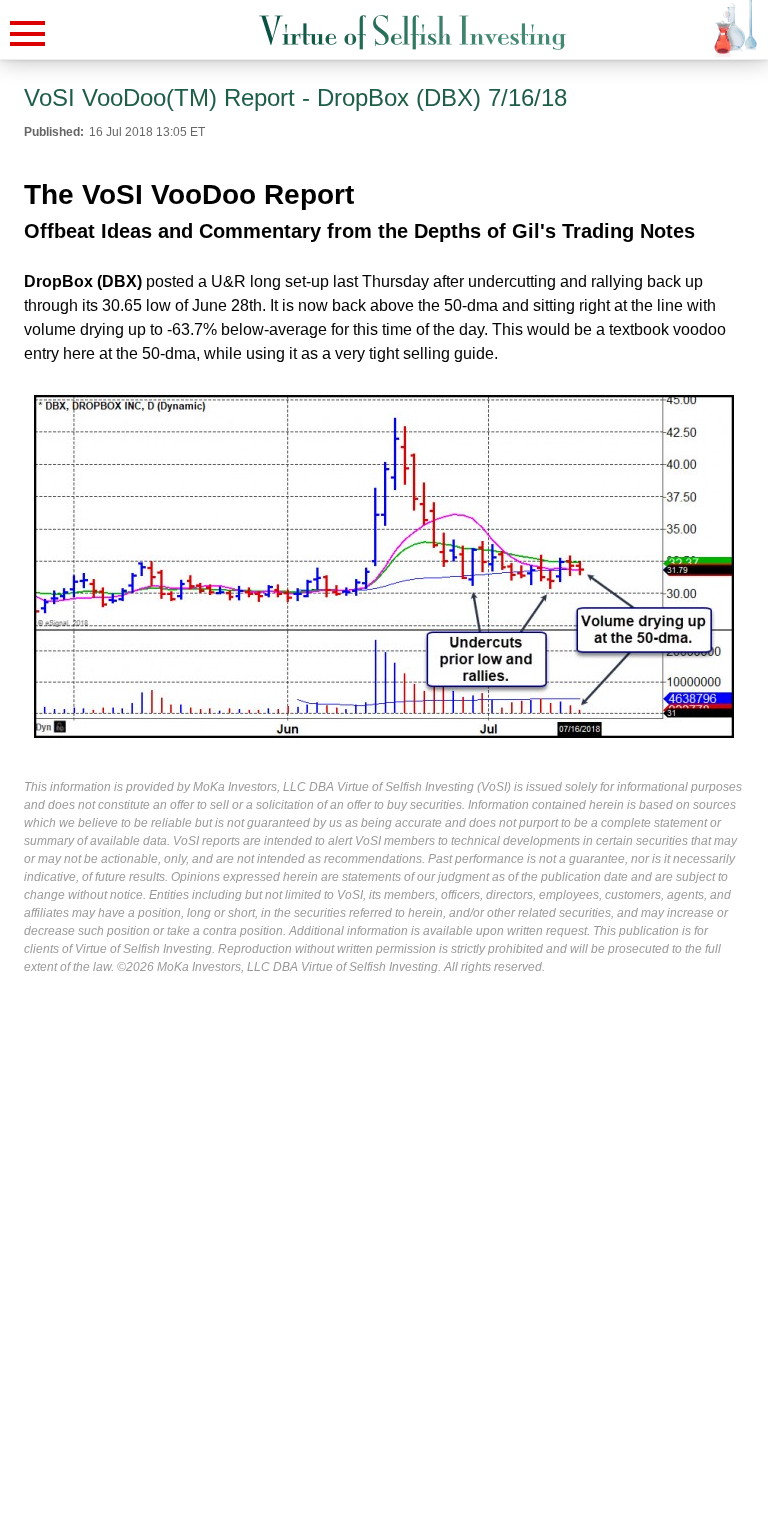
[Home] (412, 32)
